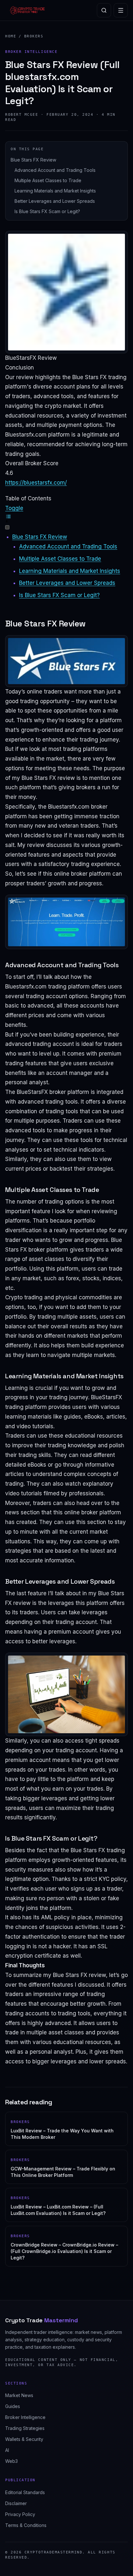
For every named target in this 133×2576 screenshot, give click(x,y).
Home (11, 36)
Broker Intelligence (25, 2417)
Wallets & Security (24, 2439)
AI (7, 2450)
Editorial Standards (25, 2492)
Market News (19, 2395)
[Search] (104, 10)
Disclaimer (16, 2503)
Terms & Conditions (26, 2525)
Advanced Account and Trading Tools (55, 170)
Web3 (11, 2461)
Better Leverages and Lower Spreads (55, 201)
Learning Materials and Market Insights (55, 191)
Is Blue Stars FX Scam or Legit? (47, 211)
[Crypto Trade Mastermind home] (27, 10)
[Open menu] (121, 10)
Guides (13, 2406)
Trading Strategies (25, 2428)
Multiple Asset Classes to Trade (48, 180)
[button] (66, 518)
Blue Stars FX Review (33, 160)
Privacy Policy (20, 2514)
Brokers (34, 36)
